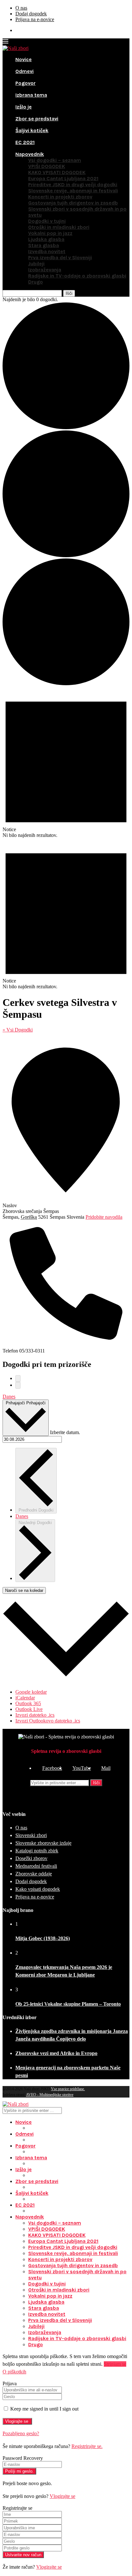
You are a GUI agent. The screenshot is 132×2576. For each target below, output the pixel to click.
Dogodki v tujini (47, 221)
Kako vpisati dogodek (38, 1889)
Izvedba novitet (47, 251)
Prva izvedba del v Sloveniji (60, 257)
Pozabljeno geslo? (21, 2433)
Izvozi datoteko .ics (35, 1715)
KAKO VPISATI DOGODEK (57, 172)
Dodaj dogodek (31, 14)
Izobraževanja (45, 270)
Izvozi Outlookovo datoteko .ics (48, 1721)
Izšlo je (24, 107)
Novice (24, 59)
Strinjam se (115, 2364)
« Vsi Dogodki (18, 1030)
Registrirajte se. (87, 2446)
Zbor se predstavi (37, 119)
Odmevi (25, 71)
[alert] (66, 762)
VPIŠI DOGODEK (47, 166)
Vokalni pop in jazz (50, 233)
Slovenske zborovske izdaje (43, 1843)
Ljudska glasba (46, 239)
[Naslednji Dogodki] (18, 1385)
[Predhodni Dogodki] (18, 1379)
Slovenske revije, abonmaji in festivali (73, 191)
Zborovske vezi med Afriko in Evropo (56, 2053)
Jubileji (36, 264)
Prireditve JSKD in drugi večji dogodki (73, 185)
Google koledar (31, 1692)
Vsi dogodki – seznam (55, 160)
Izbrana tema (31, 95)
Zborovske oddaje (34, 1874)
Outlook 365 (28, 1703)
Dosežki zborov (31, 1858)
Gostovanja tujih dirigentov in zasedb (73, 203)
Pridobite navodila (104, 1217)
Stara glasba (44, 245)
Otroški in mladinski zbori (59, 227)
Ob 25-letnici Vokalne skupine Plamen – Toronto (68, 2004)
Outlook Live (29, 1709)
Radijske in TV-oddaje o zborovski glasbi (77, 276)
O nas (21, 8)
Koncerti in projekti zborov (60, 197)
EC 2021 (25, 142)
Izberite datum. (65, 1432)
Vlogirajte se (62, 2496)
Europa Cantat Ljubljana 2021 (63, 178)
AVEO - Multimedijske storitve (50, 2095)
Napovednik (30, 154)
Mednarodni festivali (36, 1866)
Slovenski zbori (31, 1835)
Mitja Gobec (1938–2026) (43, 1938)
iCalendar (25, 1698)
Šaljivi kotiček (32, 130)
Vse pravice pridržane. (68, 2089)
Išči (96, 1783)
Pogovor (25, 83)
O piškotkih (14, 2372)
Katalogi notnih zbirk (37, 1851)
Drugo (36, 282)
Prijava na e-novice (35, 19)
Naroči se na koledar (24, 1590)
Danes (9, 1396)
